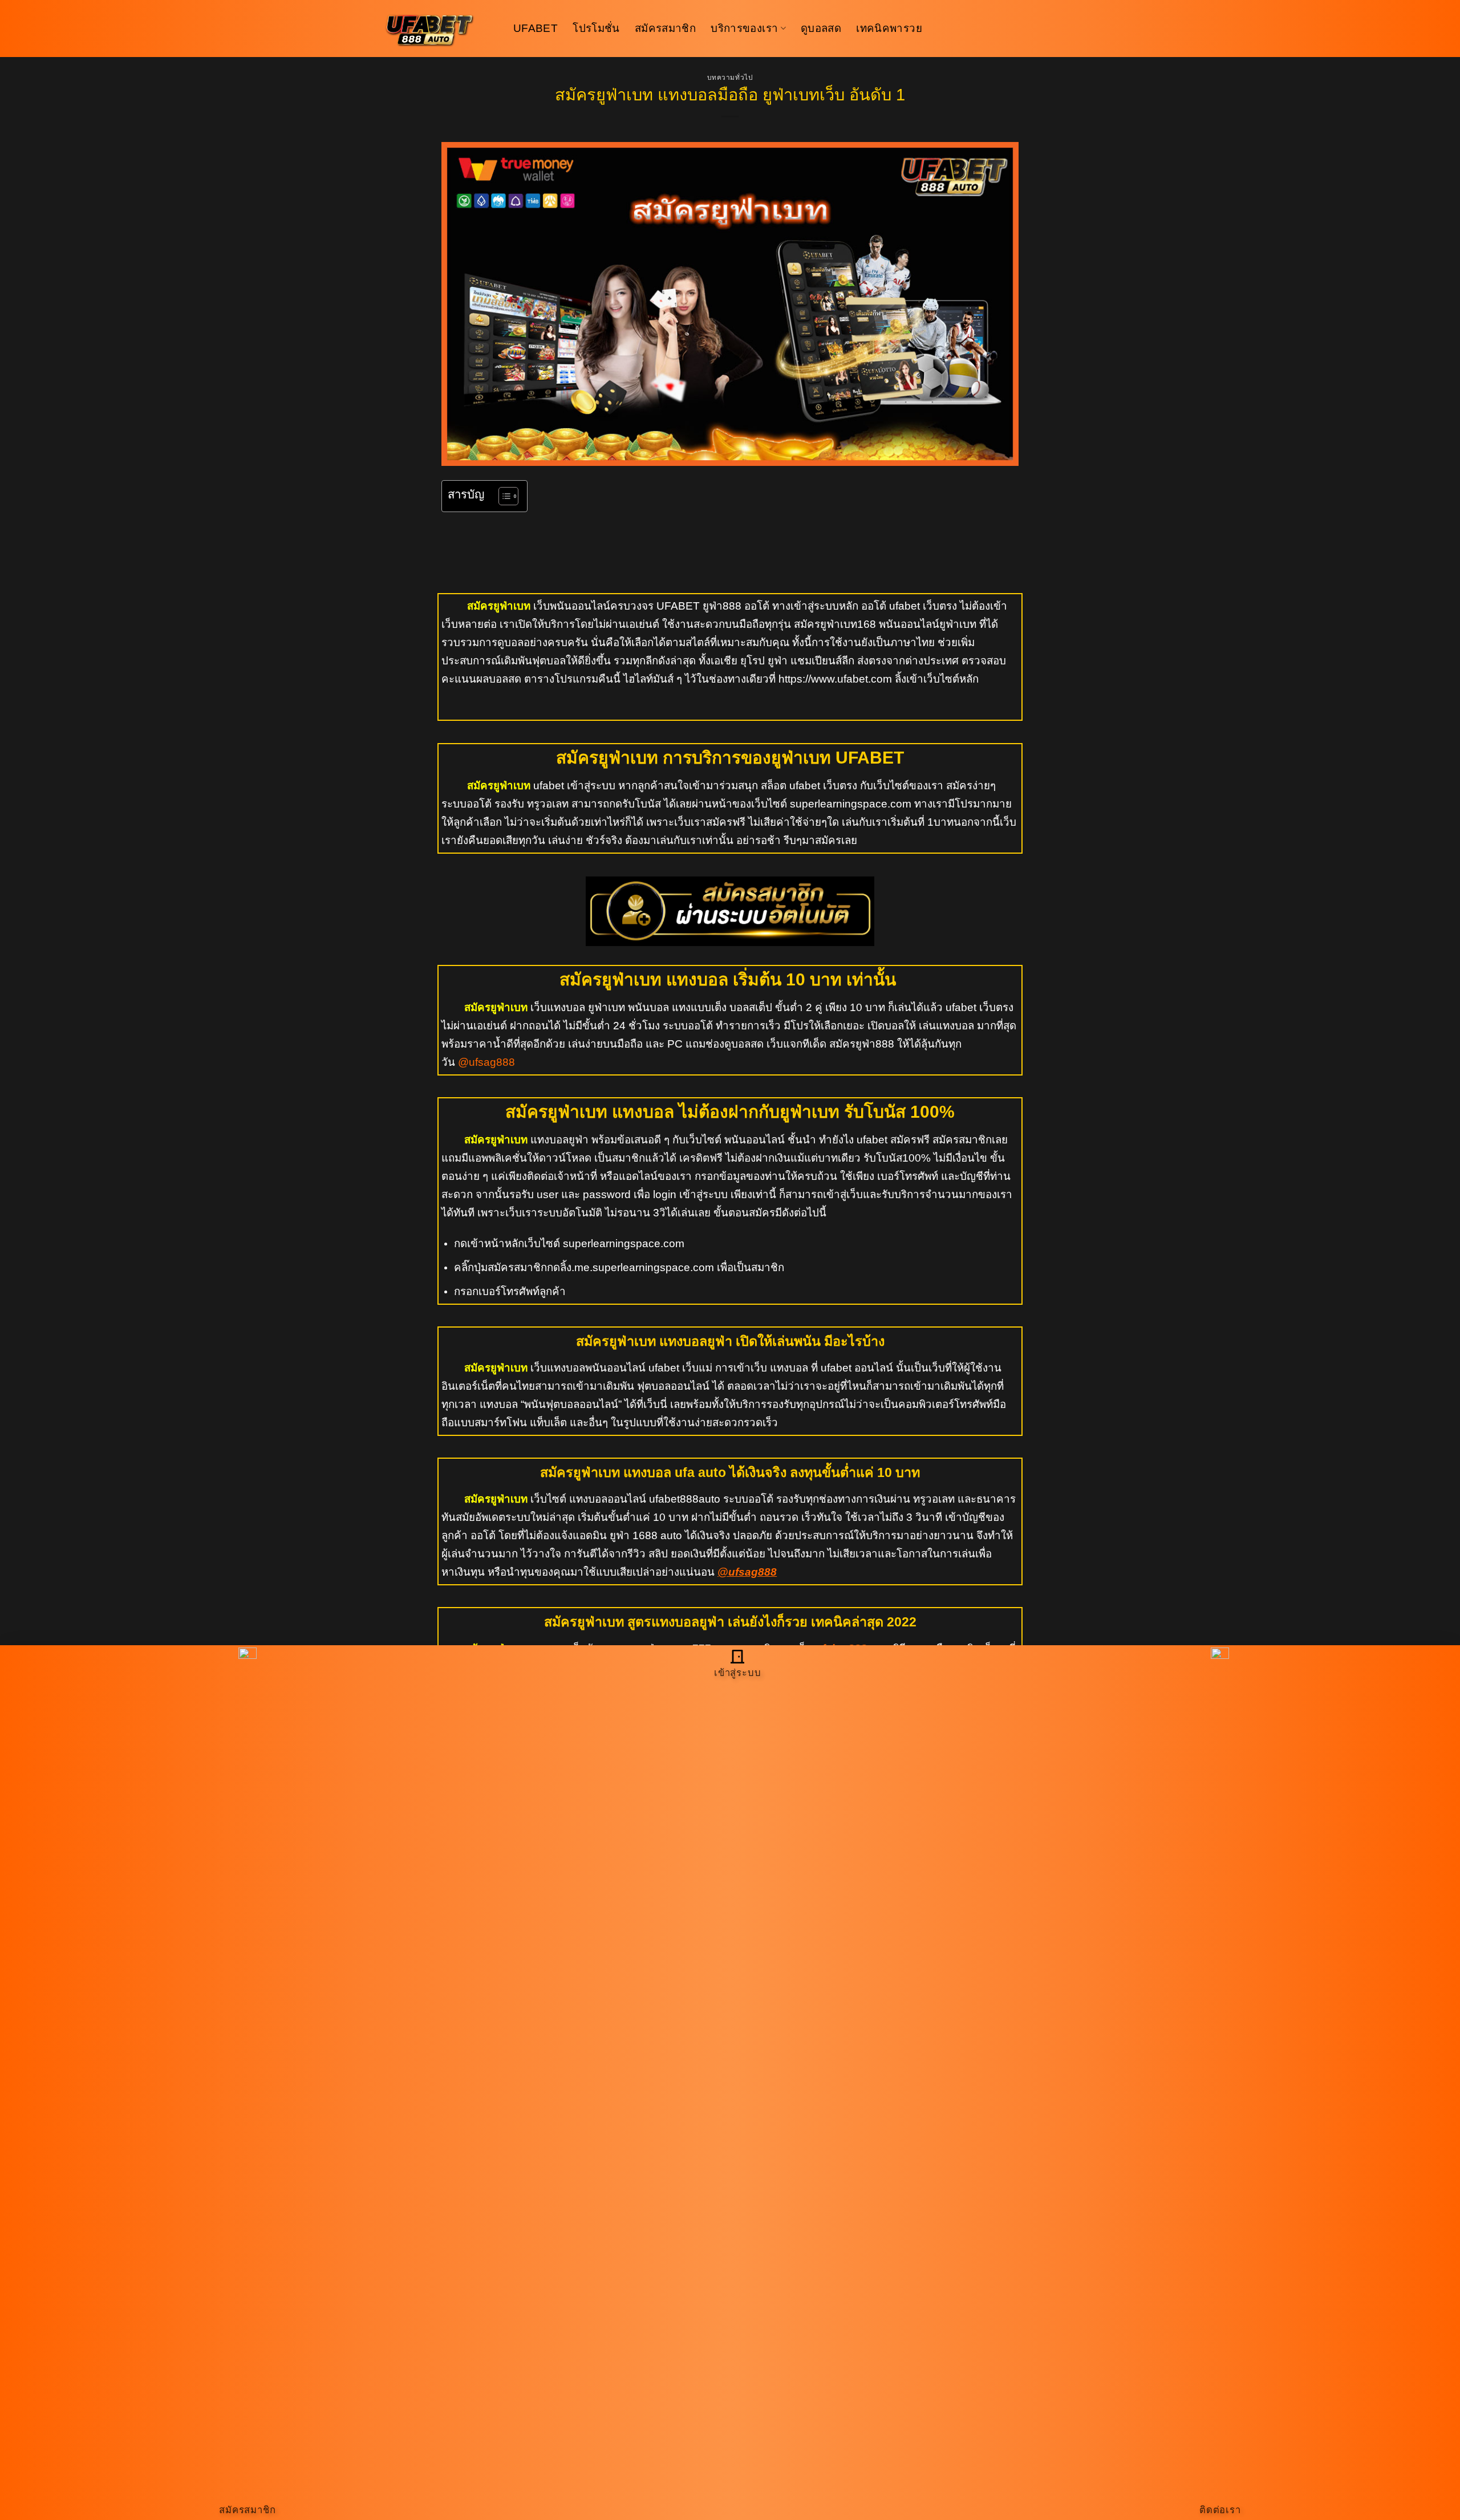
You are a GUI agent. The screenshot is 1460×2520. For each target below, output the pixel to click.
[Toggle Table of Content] (503, 496)
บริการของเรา (744, 28)
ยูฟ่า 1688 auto (644, 1535)
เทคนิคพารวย (889, 28)
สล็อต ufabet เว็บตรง (809, 786)
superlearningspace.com (624, 1243)
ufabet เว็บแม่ (680, 1368)
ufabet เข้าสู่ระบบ (574, 786)
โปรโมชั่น (596, 28)
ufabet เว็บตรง (923, 606)
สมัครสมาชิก (665, 28)
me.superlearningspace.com (644, 1267)
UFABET (536, 28)
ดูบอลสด (821, 28)
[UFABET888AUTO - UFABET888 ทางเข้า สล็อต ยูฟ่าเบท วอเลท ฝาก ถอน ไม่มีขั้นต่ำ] (439, 29)
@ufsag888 (486, 1062)
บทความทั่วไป (730, 78)
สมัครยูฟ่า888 (862, 1044)
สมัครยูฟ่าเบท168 (835, 624)
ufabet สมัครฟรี (893, 1140)
